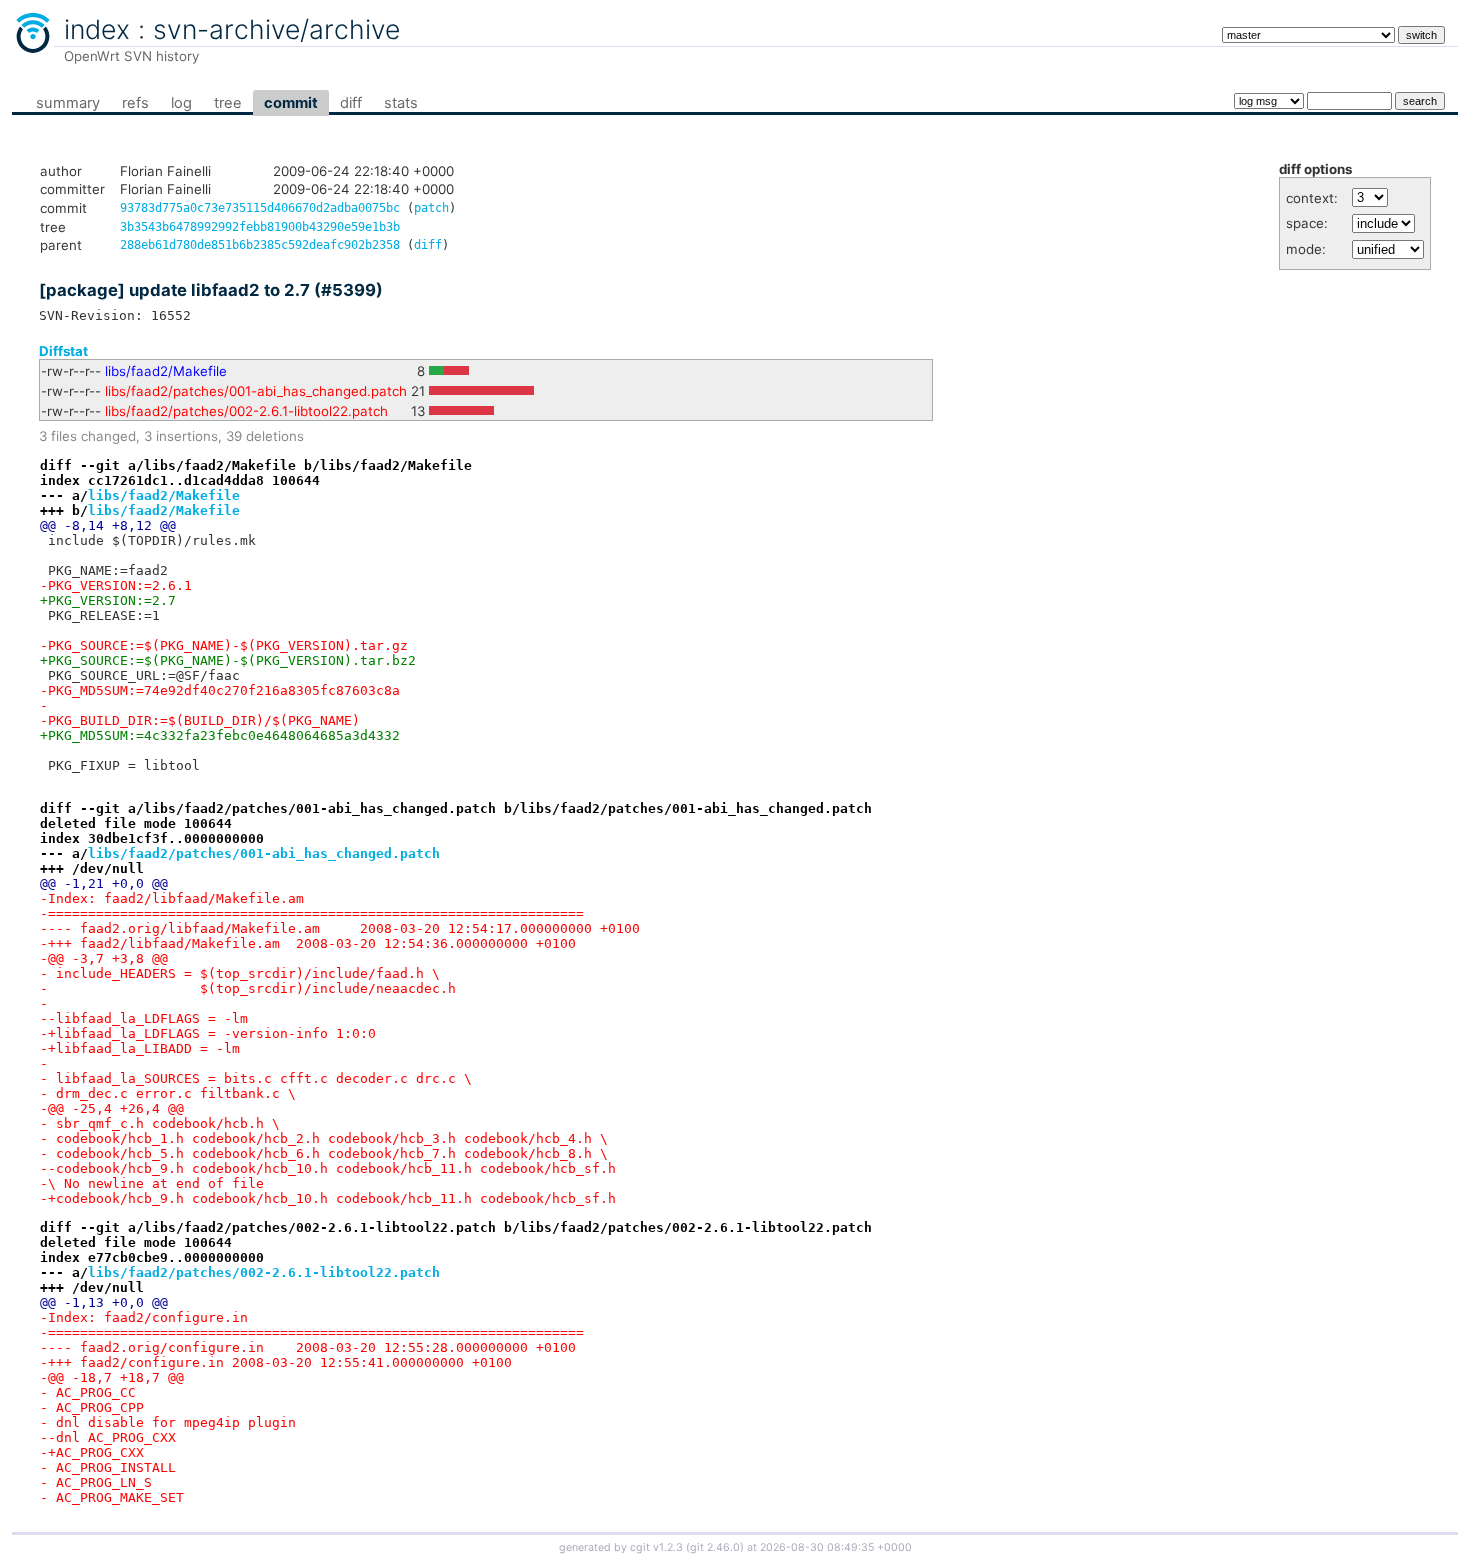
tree (228, 103)
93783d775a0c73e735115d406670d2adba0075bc (260, 208)
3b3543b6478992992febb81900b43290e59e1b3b (260, 227)
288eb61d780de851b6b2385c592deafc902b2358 (260, 245)
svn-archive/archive (276, 29)
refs (135, 103)
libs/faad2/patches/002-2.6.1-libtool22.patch (246, 411)
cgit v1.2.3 (656, 1547)
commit (291, 103)
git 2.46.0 (715, 1547)
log (181, 103)
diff (351, 103)
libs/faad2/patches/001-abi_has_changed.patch (256, 391)
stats (401, 103)
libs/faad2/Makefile (166, 371)
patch (431, 208)
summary (68, 103)
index (97, 29)
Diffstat (63, 351)
